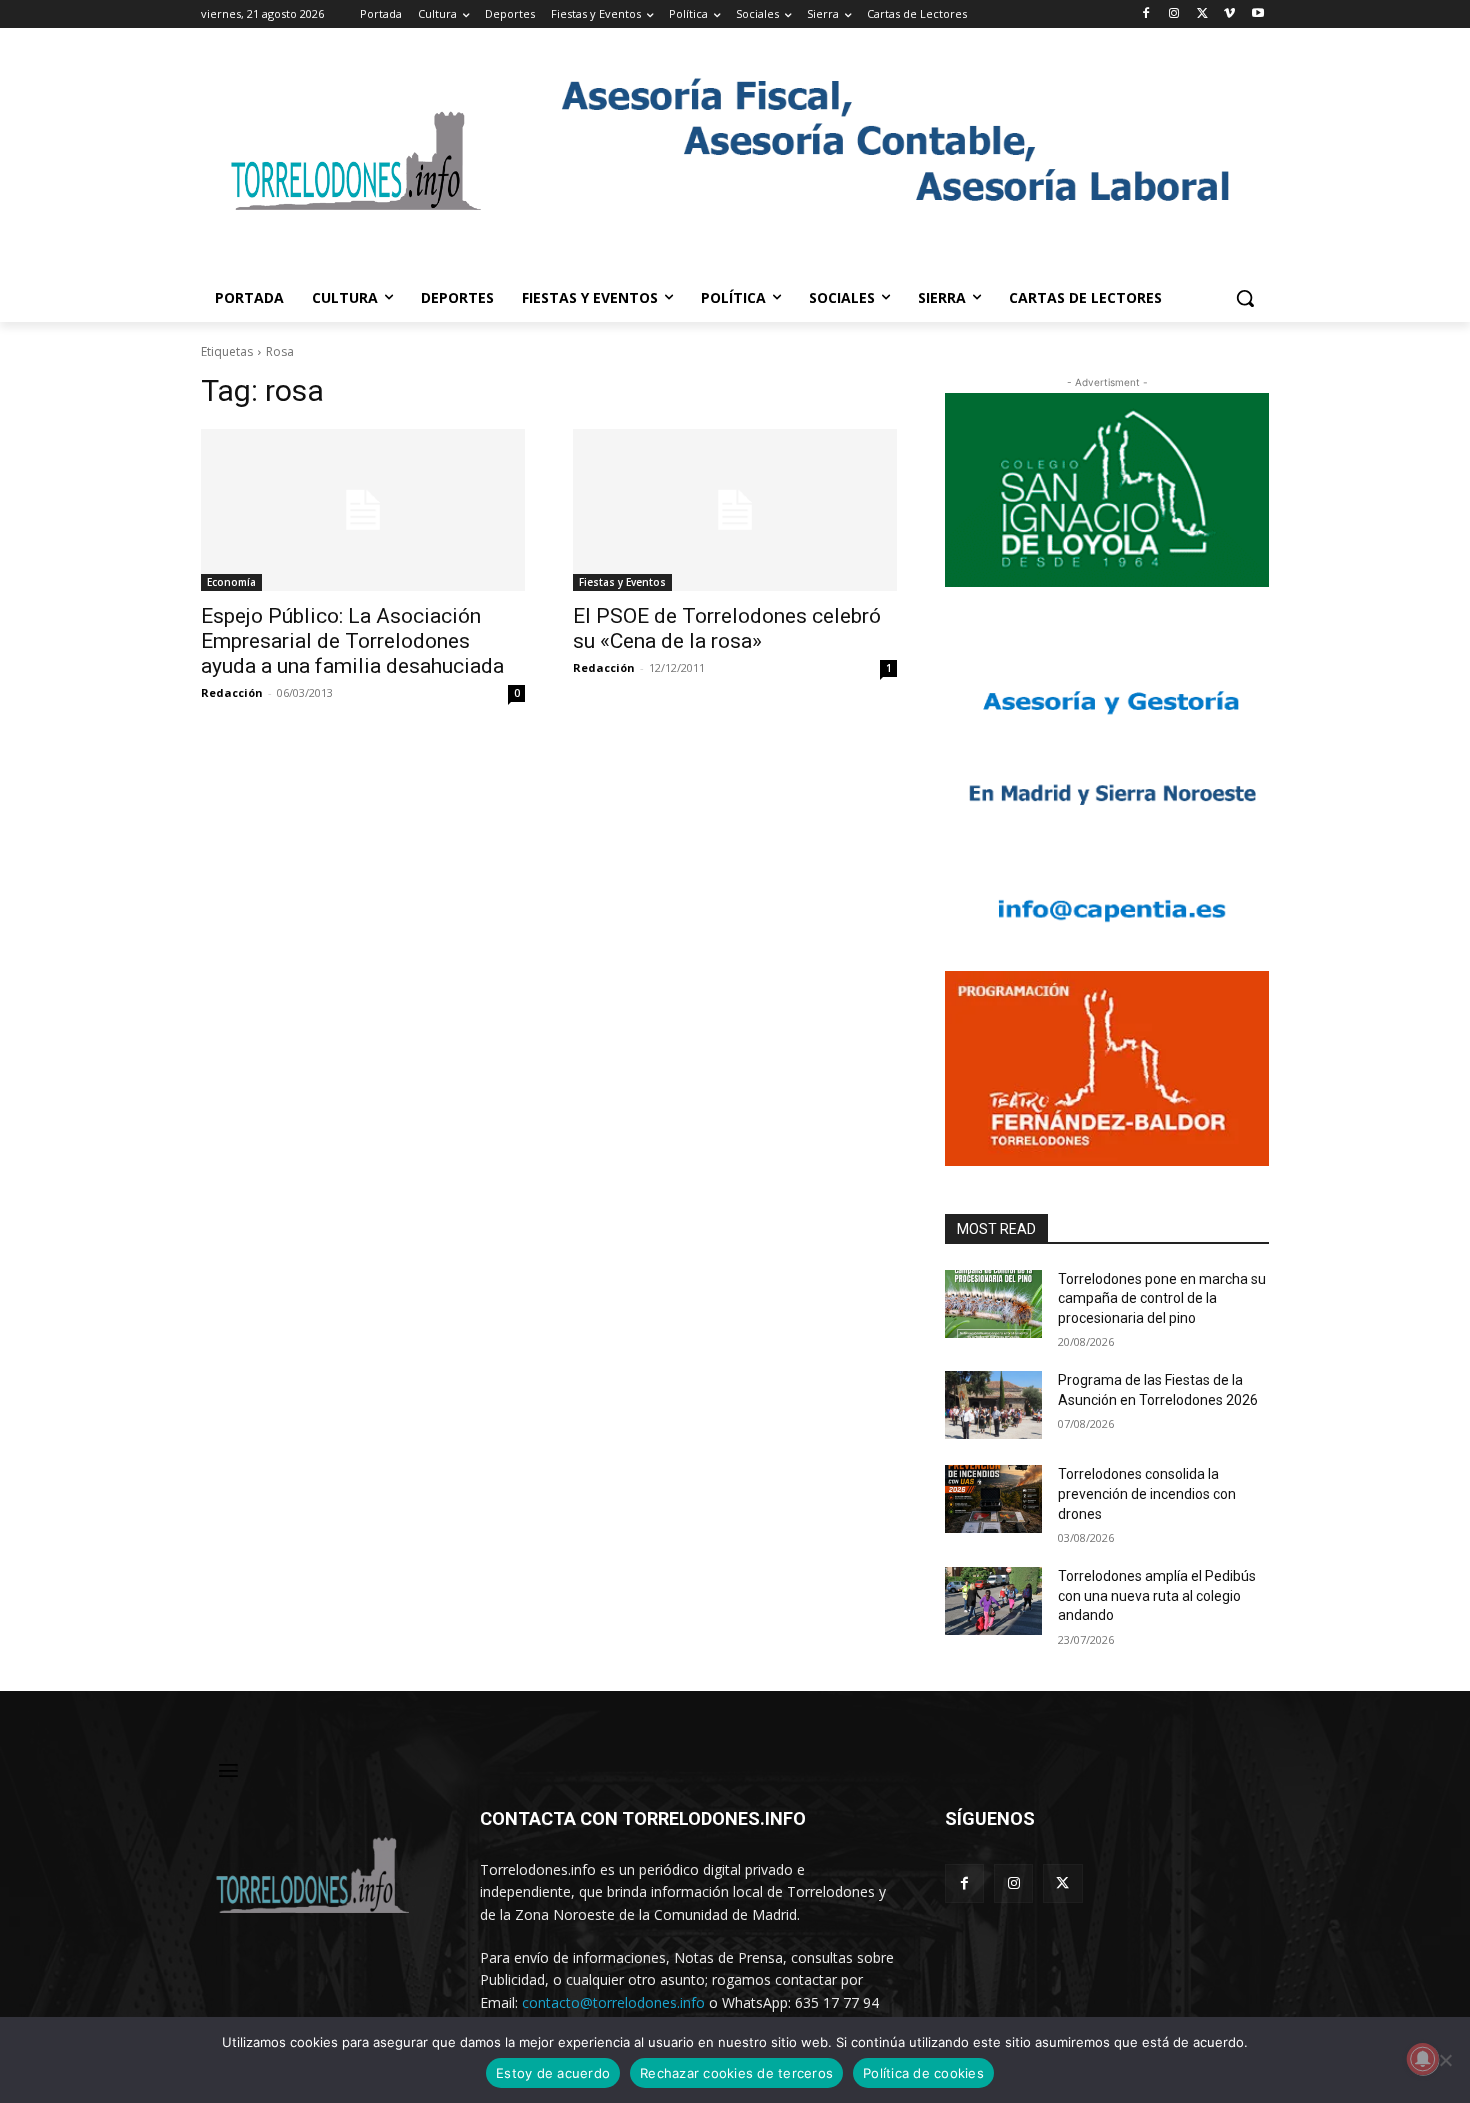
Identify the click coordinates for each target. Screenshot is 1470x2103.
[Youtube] (1257, 14)
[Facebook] (1146, 14)
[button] (1245, 298)
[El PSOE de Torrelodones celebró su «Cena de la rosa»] (735, 510)
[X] (1202, 14)
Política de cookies (923, 2073)
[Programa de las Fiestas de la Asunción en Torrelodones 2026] (993, 1405)
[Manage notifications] (1423, 2059)
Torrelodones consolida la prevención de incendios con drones (1147, 1493)
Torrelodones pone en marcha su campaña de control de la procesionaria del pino (1162, 1298)
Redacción (232, 692)
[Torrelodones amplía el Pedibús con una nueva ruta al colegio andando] (993, 1601)
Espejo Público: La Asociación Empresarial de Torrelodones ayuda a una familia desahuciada (352, 641)
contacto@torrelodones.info (613, 2002)
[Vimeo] (1229, 14)
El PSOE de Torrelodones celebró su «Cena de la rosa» (727, 628)
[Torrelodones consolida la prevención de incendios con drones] (993, 1499)
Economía (231, 582)
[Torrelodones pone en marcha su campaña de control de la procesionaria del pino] (993, 1304)
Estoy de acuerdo (553, 2073)
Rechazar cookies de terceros (736, 2073)
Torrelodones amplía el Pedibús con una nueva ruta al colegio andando (1157, 1595)
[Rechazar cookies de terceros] (1445, 2060)
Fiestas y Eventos (622, 582)
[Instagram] (1174, 14)
